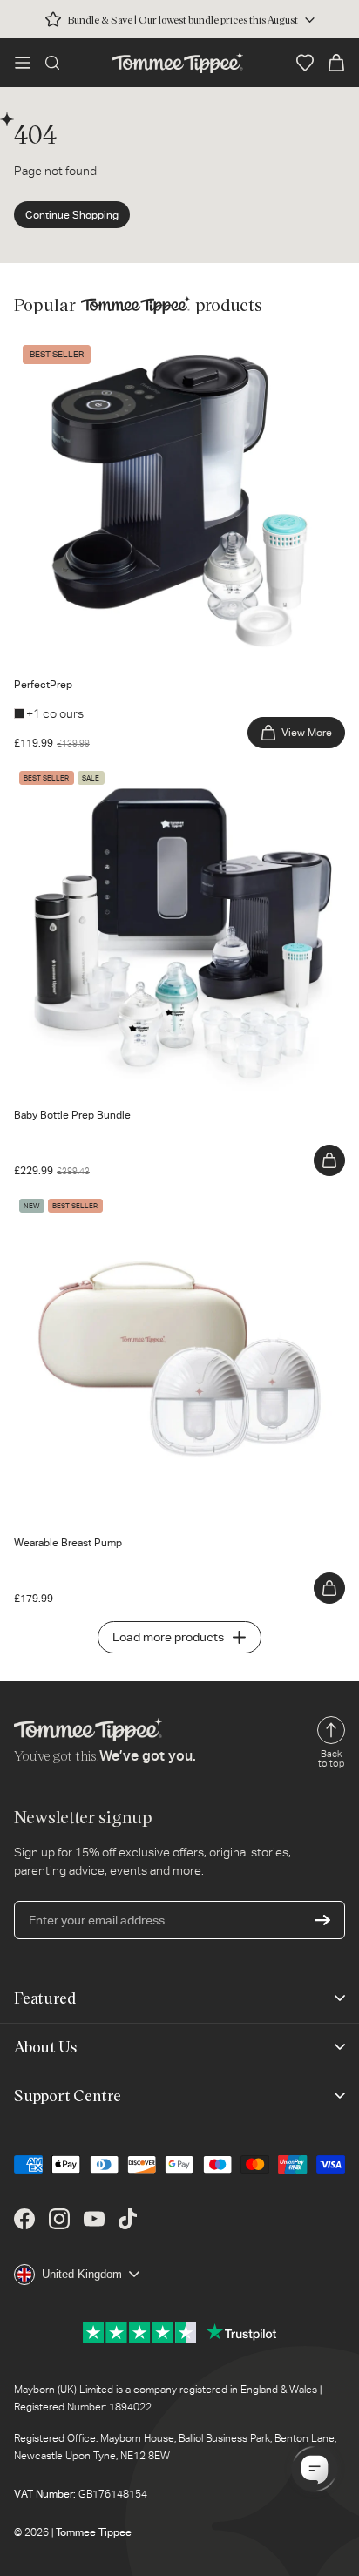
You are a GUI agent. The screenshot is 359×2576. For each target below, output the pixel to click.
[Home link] (178, 63)
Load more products (168, 1637)
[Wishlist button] (305, 63)
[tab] (54, 652)
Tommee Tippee (94, 2532)
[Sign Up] (322, 1920)
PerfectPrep (47, 344)
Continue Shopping (72, 215)
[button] (23, 63)
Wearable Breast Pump (76, 1202)
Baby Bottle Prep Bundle (80, 774)
